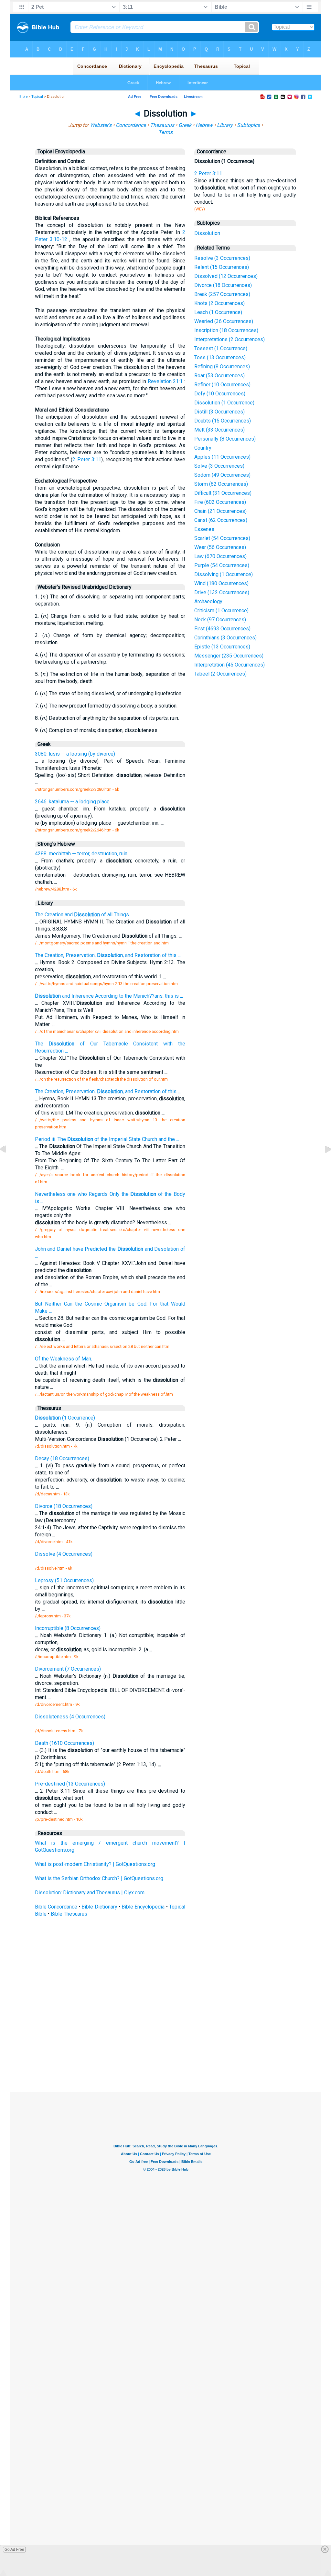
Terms (165, 132)
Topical (37, 97)
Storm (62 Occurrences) (221, 484)
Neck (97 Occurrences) (220, 620)
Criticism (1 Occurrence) (221, 611)
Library (225, 125)
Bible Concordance (56, 1907)
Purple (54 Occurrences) (222, 565)
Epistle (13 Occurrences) (222, 647)
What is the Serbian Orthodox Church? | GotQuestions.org (99, 1878)
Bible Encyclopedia (143, 1907)
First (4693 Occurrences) (222, 629)
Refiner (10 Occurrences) (222, 385)
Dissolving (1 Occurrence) (224, 574)
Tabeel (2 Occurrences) (220, 674)
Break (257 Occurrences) (222, 294)
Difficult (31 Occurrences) (223, 493)
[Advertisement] (165, 2044)
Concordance (131, 125)
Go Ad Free (14, 2550)
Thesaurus (162, 125)
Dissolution (207, 233)
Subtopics (248, 125)
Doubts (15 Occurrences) (223, 421)
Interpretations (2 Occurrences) (230, 339)
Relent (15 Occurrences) (222, 267)
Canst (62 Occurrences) (221, 520)
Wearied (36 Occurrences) (224, 321)
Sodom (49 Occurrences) (222, 475)
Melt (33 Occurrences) (219, 430)
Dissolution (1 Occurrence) (224, 403)
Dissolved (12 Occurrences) (226, 276)
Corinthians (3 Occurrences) (225, 638)
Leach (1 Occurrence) (218, 312)
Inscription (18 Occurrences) (226, 330)
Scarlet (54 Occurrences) (222, 538)
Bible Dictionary (99, 1907)
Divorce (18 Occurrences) (223, 285)
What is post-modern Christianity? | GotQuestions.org (95, 1864)
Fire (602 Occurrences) (220, 502)
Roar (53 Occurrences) (219, 376)
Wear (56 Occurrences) (220, 547)
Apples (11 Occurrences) (222, 457)
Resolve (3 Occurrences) (222, 258)
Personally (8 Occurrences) (225, 439)
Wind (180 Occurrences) (221, 583)
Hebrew (204, 125)
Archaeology (208, 601)
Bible (23, 97)
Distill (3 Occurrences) (219, 412)
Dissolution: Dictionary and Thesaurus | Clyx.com (90, 1893)
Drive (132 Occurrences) (222, 592)
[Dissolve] (323, 1164)
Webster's (101, 125)
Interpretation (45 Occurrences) (230, 665)
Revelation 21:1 (165, 381)
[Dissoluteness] (8, 1164)
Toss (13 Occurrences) (220, 357)
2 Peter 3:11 (87, 459)
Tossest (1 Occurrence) (221, 348)
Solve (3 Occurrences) (219, 466)
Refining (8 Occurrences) (222, 367)
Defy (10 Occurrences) (220, 394)
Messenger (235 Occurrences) (229, 656)
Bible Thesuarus (69, 1914)
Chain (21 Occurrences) (220, 511)
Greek (185, 125)
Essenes (204, 529)
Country (203, 448)
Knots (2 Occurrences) (219, 303)
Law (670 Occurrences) (220, 556)
